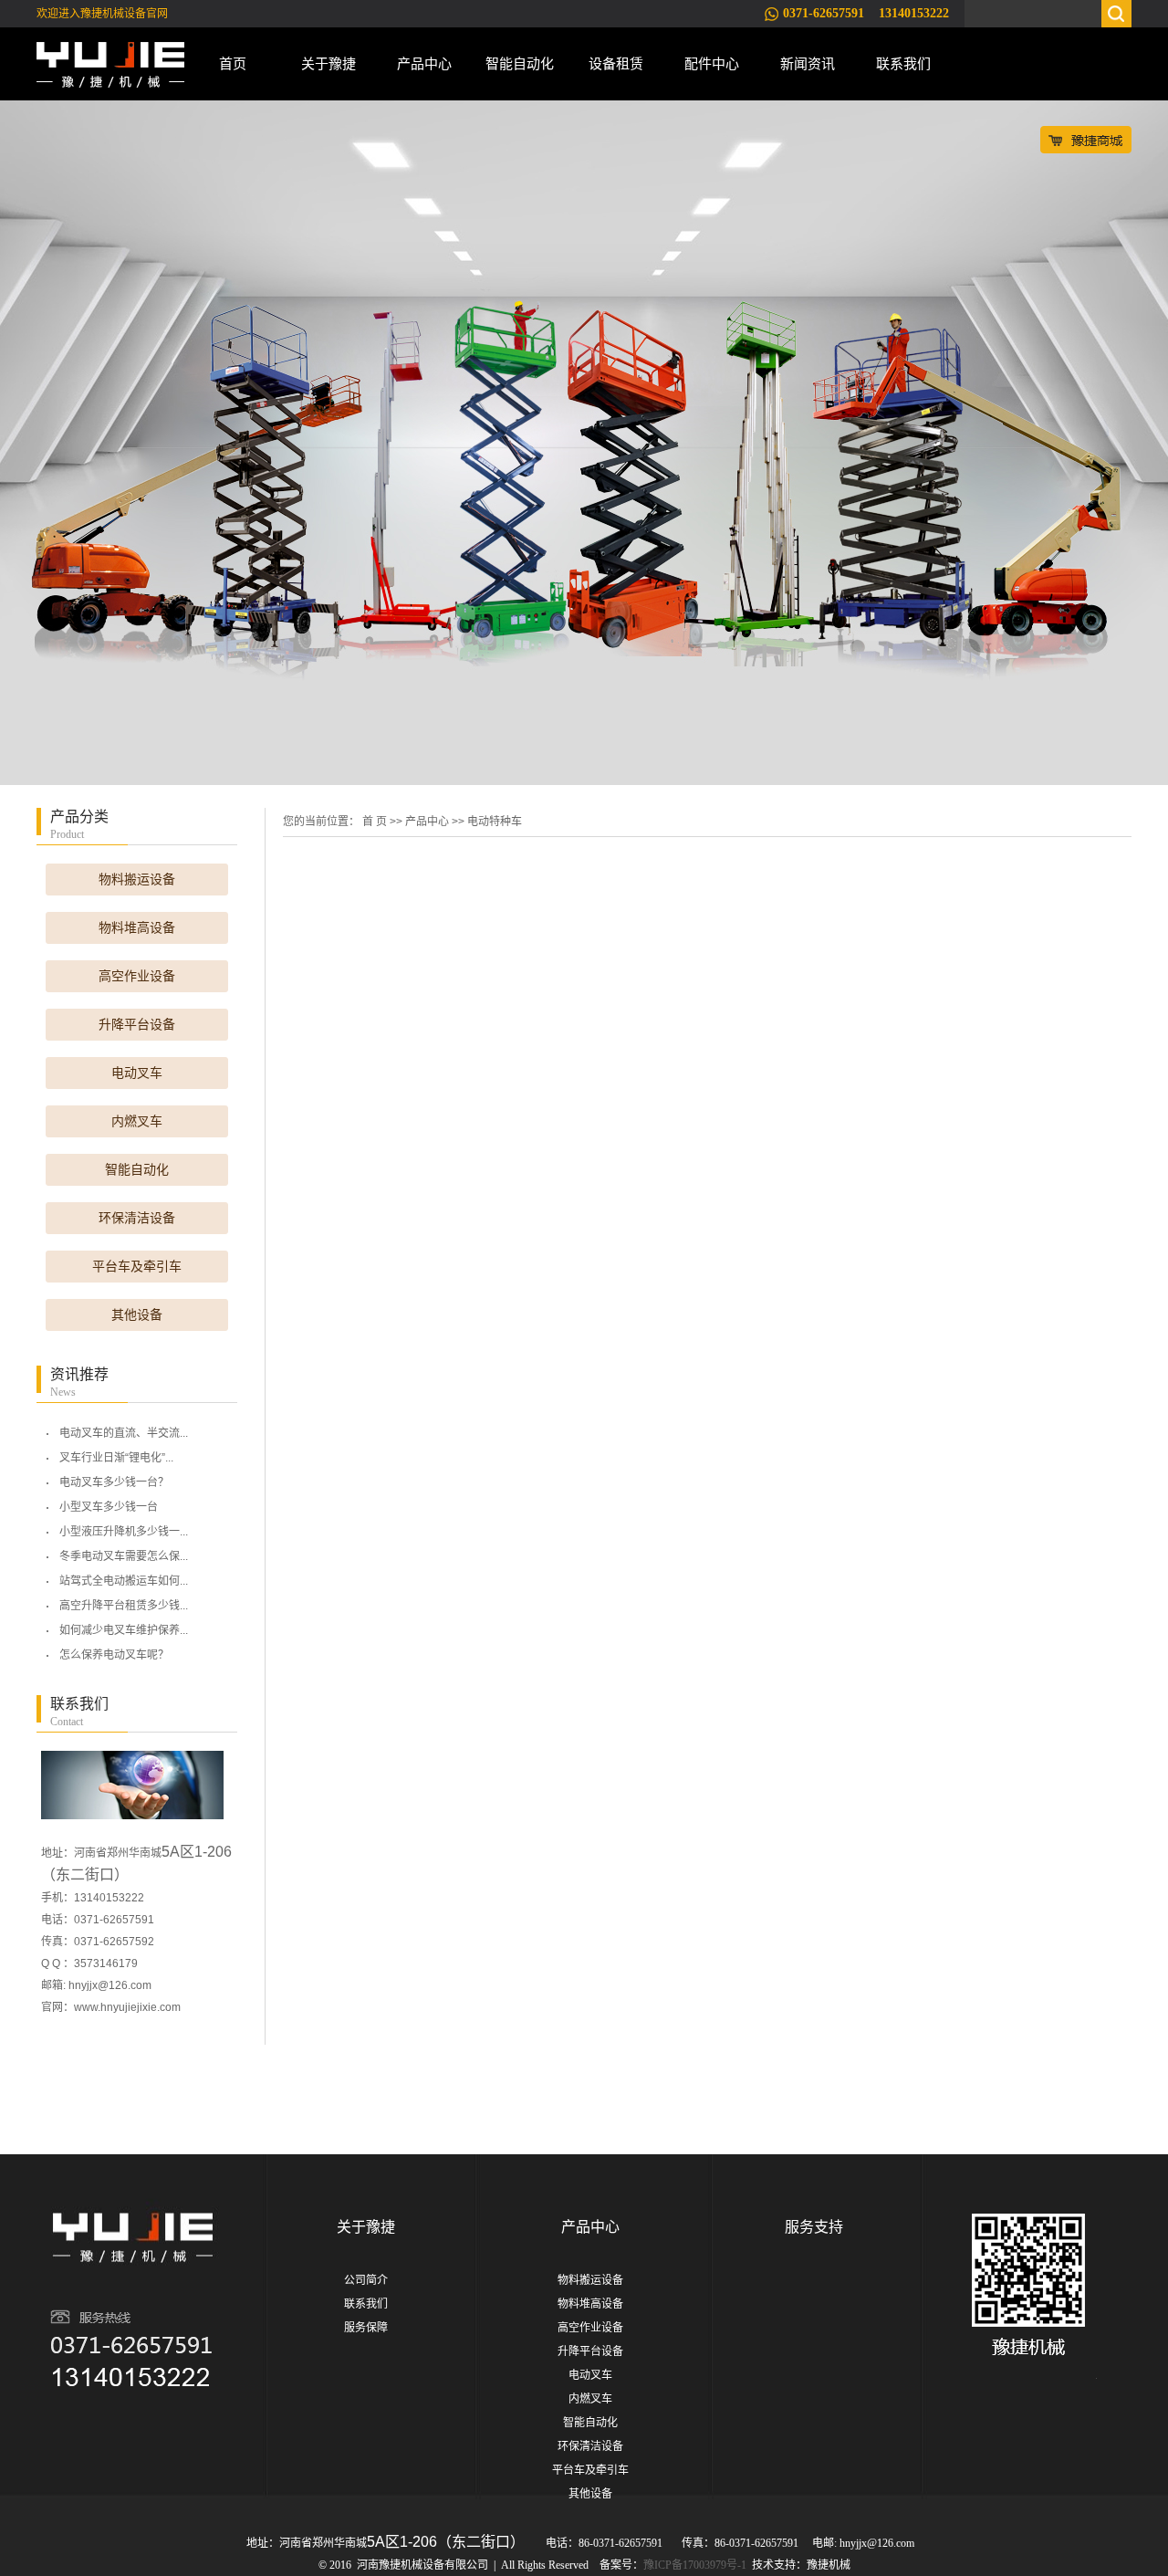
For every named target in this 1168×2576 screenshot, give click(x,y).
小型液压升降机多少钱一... (124, 1532)
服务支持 (814, 2227)
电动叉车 (137, 1073)
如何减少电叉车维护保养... (124, 1630)
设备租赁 (616, 63)
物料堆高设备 (137, 928)
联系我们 (903, 63)
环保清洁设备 (137, 1218)
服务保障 (366, 2328)
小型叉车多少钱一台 (109, 1507)
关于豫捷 (328, 63)
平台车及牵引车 (137, 1267)
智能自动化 (520, 63)
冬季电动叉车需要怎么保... (124, 1556)
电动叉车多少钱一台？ (114, 1482)
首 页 (375, 822)
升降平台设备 (137, 1025)
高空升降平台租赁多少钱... (124, 1606)
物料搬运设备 (137, 880)
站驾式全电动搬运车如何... (124, 1581)
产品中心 (424, 63)
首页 (233, 63)
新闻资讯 (808, 63)
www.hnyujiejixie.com (127, 2007)
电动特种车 (495, 822)
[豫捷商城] (1086, 139)
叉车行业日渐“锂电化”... (116, 1458)
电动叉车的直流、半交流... (124, 1433)
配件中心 (712, 63)
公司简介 (366, 2280)
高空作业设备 (137, 976)
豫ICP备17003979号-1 (695, 2565)
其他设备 (137, 1315)
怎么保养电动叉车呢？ (114, 1655)
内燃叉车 (137, 1121)
